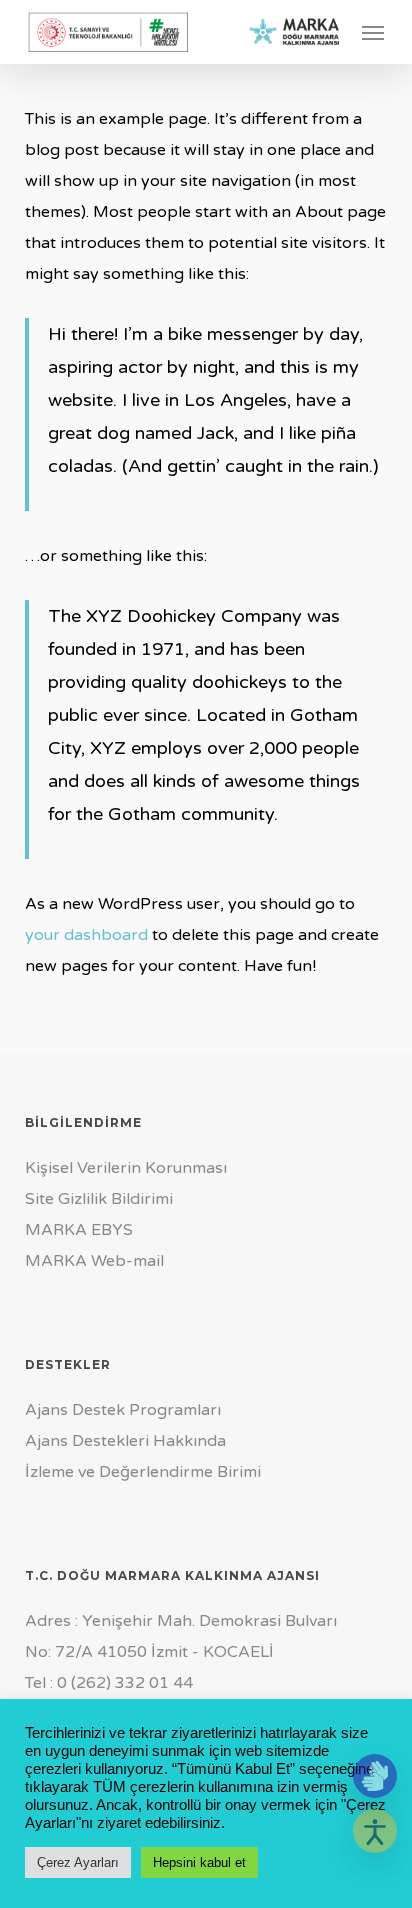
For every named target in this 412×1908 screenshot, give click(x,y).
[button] (373, 32)
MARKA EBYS (79, 1230)
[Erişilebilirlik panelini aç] (375, 1831)
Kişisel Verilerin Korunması (126, 1168)
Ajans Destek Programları (123, 1410)
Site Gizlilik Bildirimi (99, 1199)
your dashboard (86, 935)
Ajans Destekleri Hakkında (125, 1441)
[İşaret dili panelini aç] (375, 1776)
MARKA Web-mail (94, 1261)
